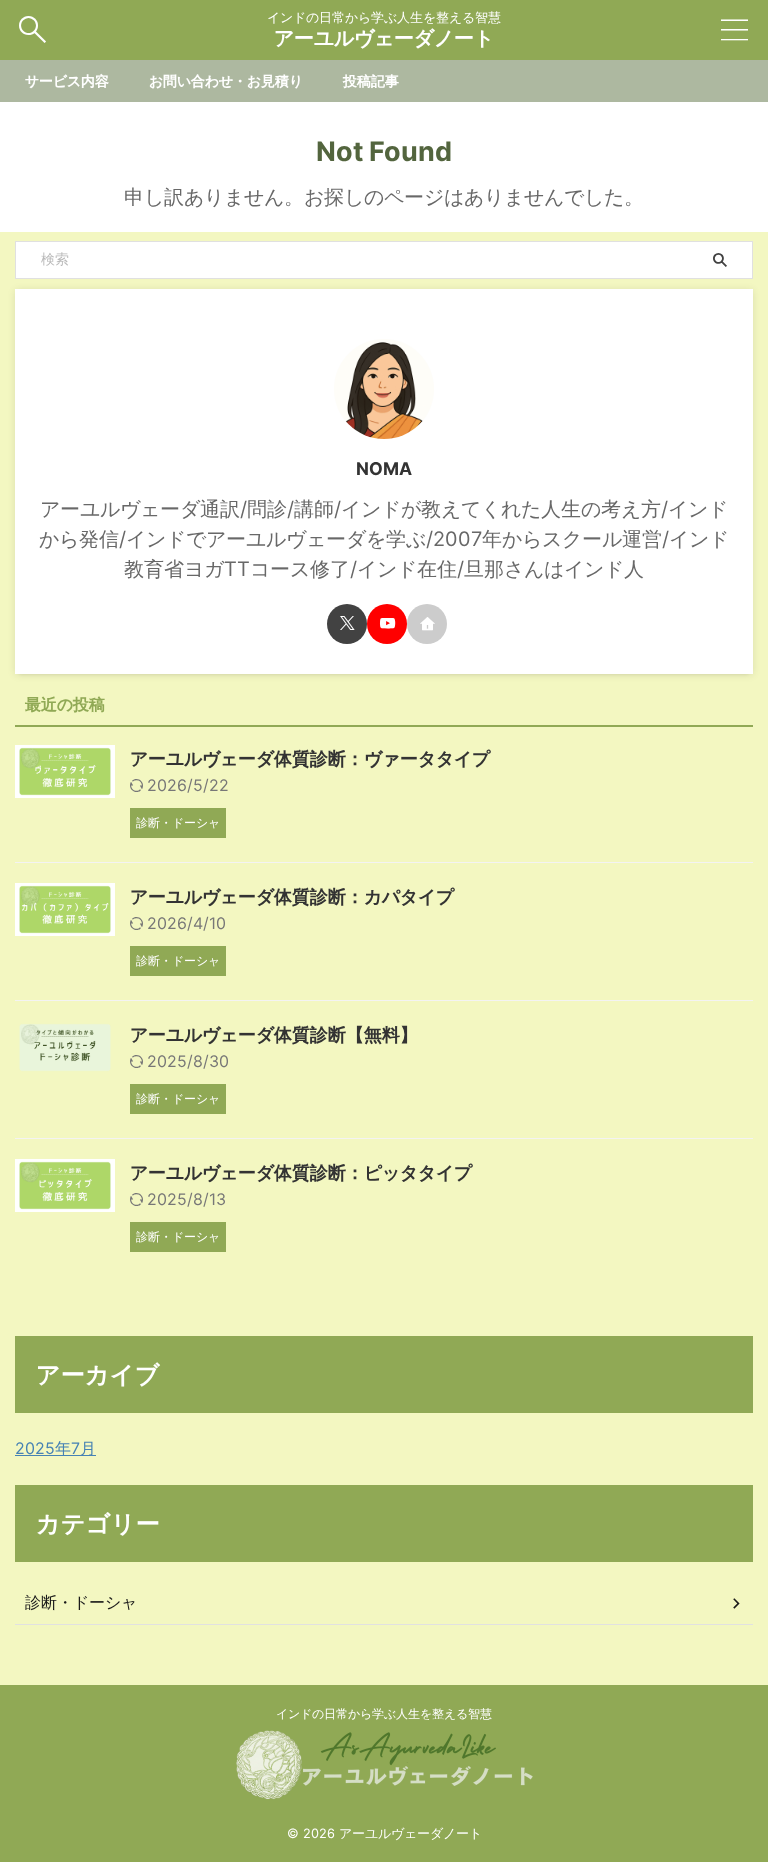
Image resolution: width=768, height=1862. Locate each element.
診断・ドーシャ (81, 1602)
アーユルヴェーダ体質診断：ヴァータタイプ (310, 758)
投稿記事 (371, 80)
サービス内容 (67, 80)
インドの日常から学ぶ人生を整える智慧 (384, 1713)
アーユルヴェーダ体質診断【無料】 (274, 1034)
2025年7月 (55, 1448)
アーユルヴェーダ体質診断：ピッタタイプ (301, 1172)
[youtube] (387, 624)
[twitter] (347, 624)
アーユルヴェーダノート (384, 38)
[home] (427, 624)
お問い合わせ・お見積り (226, 80)
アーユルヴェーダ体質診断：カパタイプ (292, 896)
